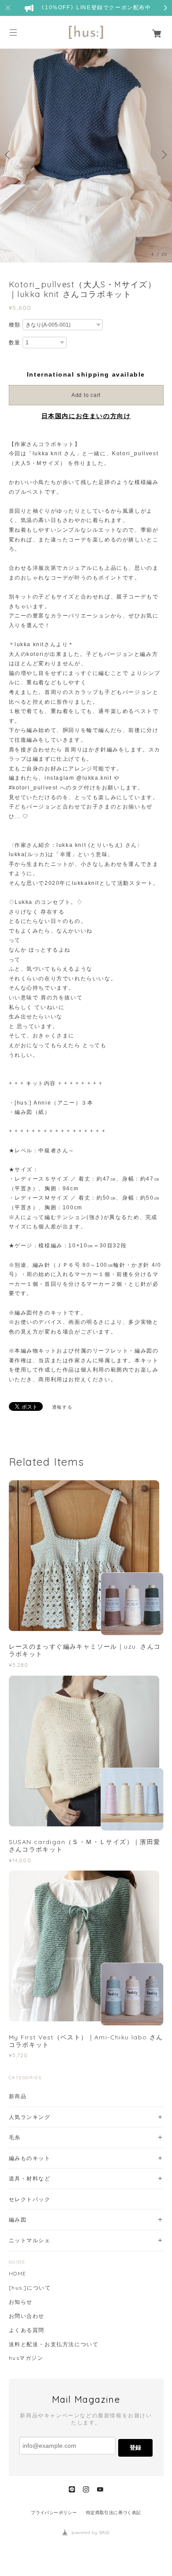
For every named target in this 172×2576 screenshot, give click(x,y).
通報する (62, 1407)
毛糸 (15, 2137)
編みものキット (30, 2158)
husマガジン (26, 2358)
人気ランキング (30, 2117)
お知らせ (21, 2302)
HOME (18, 2274)
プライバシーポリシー (54, 2513)
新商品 (18, 2096)
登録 (135, 2448)
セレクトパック (30, 2199)
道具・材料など (30, 2178)
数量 (15, 343)
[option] (86, 155)
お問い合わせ (27, 2316)
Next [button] (163, 155)
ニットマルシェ (30, 2240)
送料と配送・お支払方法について (54, 2344)
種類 (15, 325)
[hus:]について (30, 2288)
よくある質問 (27, 2330)
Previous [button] (9, 155)
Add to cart (86, 395)
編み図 (18, 2220)
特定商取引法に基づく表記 (114, 2513)
